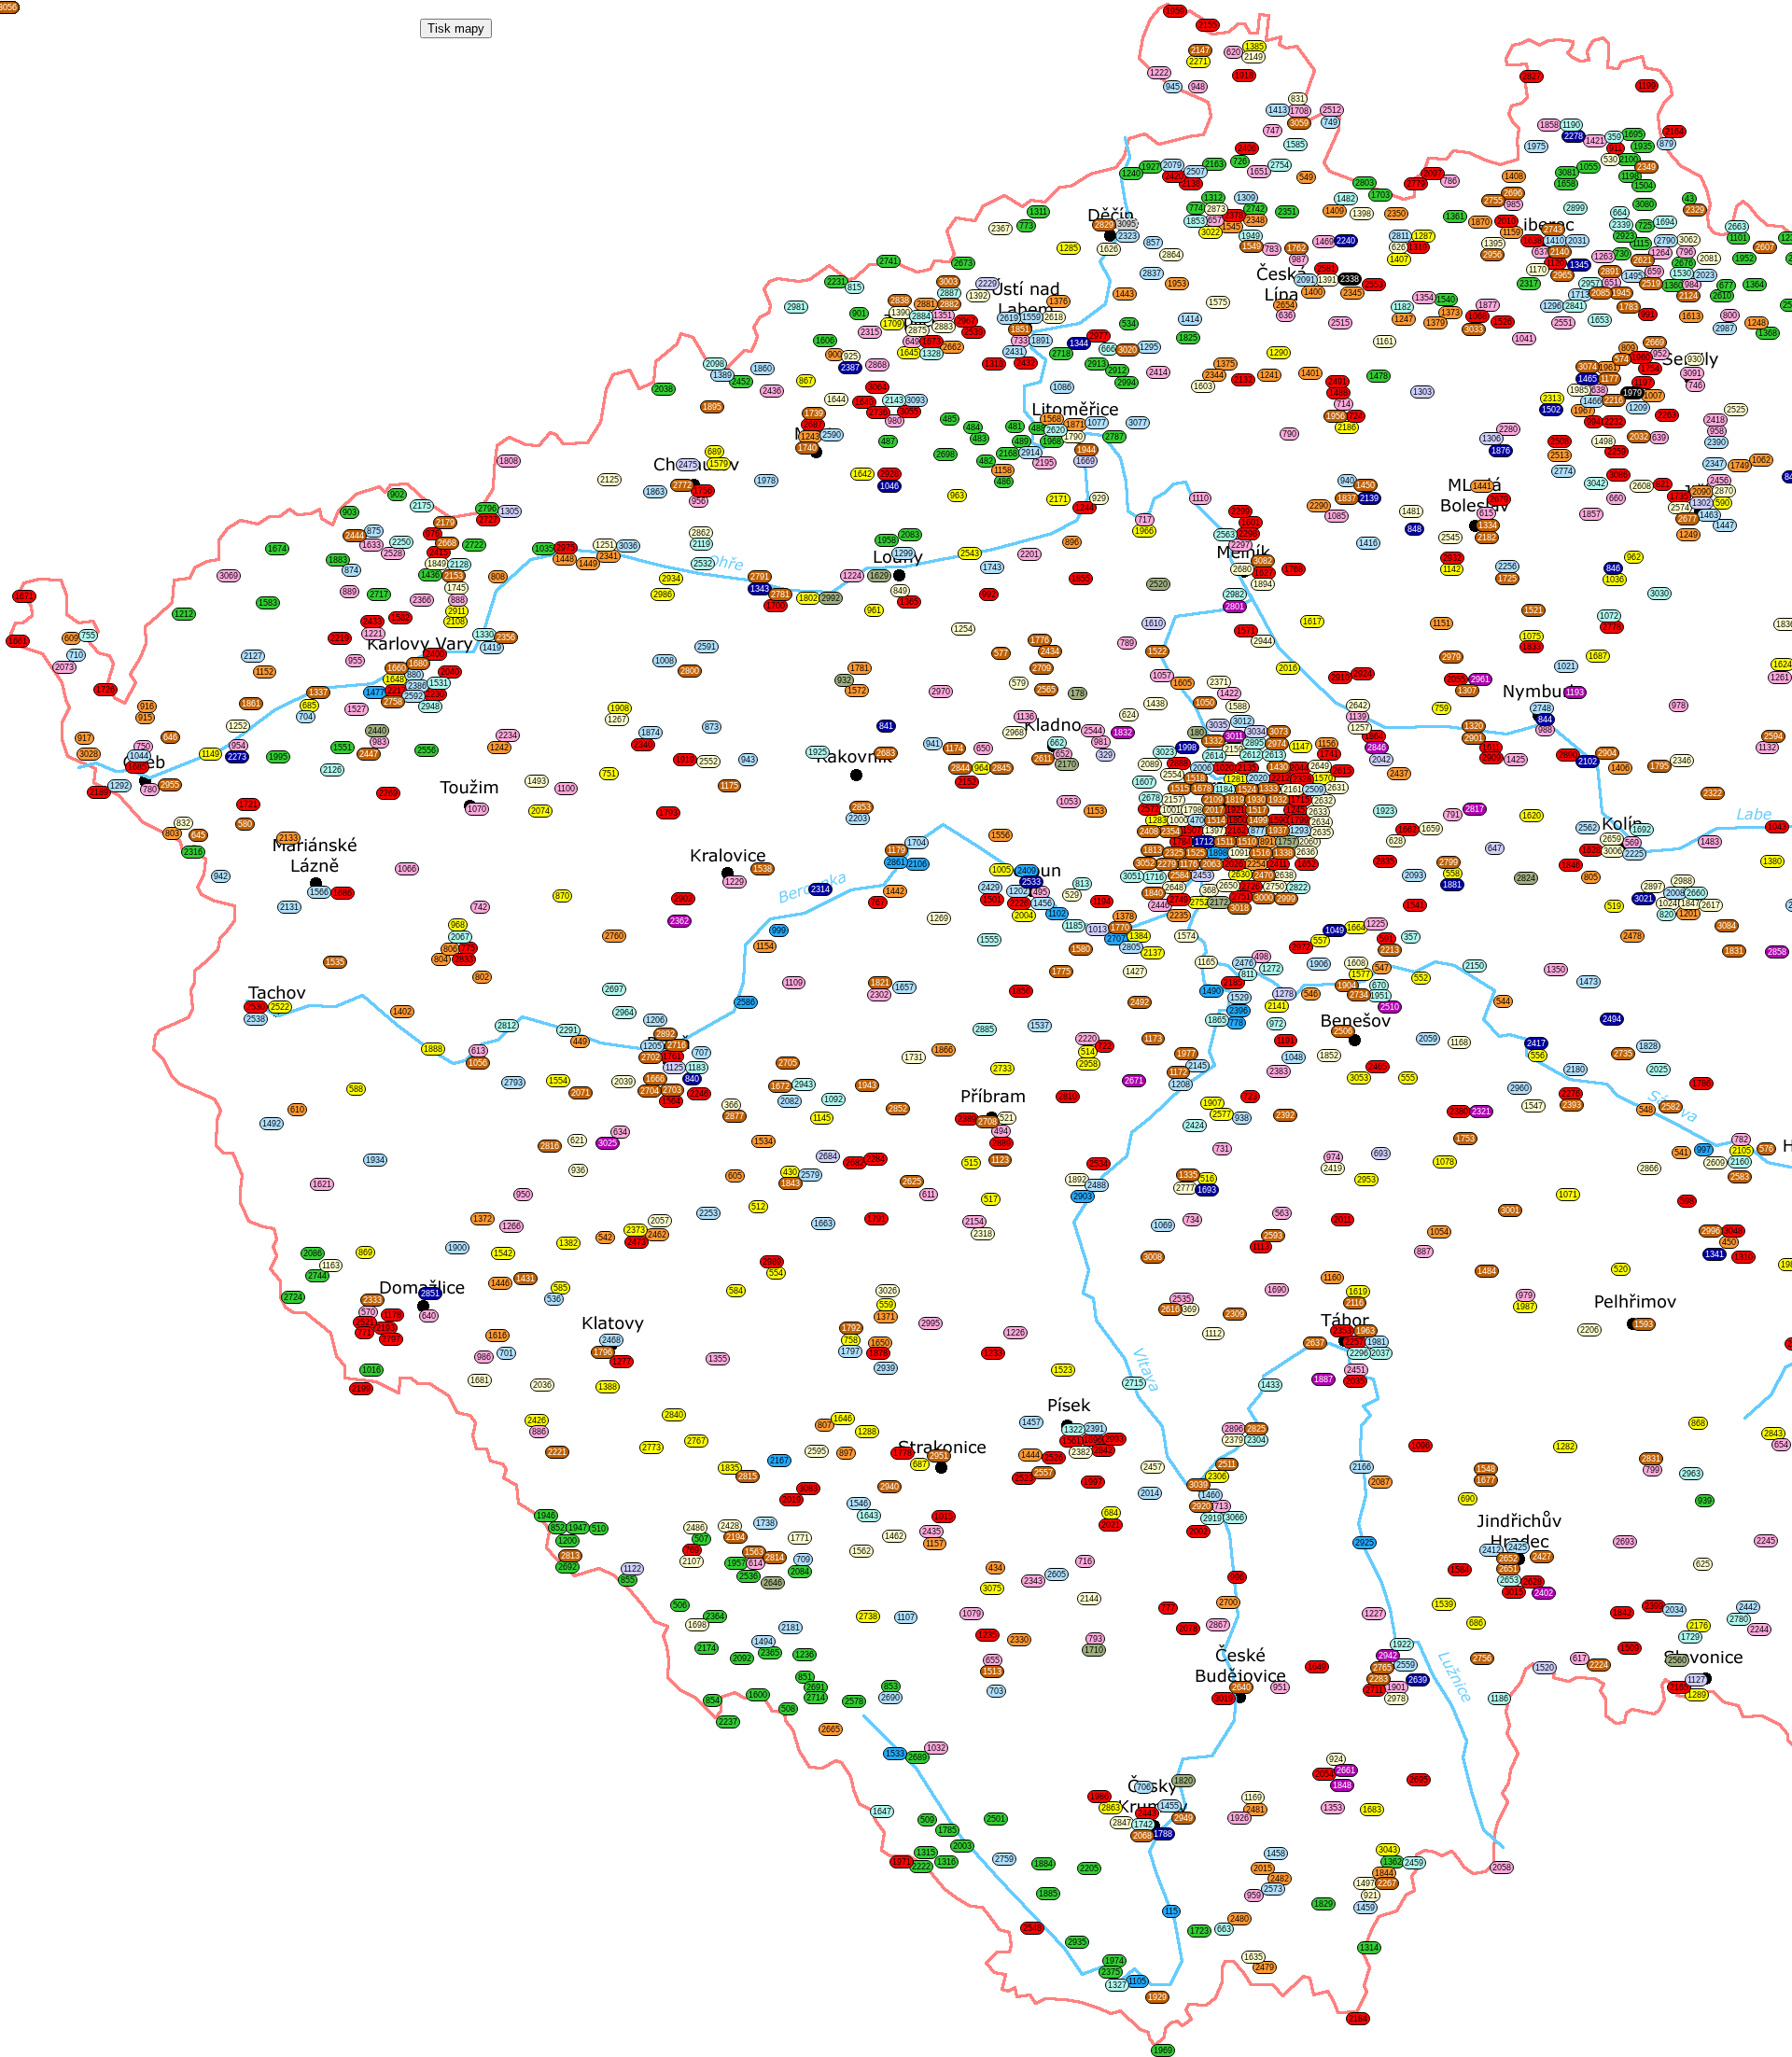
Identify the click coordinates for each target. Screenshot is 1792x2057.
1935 (1643, 147)
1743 (992, 567)
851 (805, 1677)
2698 (945, 455)
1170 (1538, 270)
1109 (794, 983)
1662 (1407, 830)
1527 (357, 709)
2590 (832, 435)
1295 (1149, 347)
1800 (1238, 820)
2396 (1239, 1011)
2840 (674, 1415)
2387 (850, 368)
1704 (917, 843)
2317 (1529, 284)
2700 (1228, 1602)
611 (929, 1195)
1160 (1332, 1278)
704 (306, 717)
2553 (1374, 285)
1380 (1772, 861)
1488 (1338, 393)
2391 (1095, 1429)
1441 (1482, 486)
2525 (1736, 410)
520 (1621, 1269)
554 (776, 1273)
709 (803, 1560)
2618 (1054, 317)
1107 (906, 1617)
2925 (1365, 1543)
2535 (1182, 1299)
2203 (858, 819)
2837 (1152, 273)
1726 (105, 690)
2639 (1418, 1680)
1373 (1450, 313)
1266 (511, 1226)
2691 (816, 1687)
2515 (1340, 323)
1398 (1362, 214)
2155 (1208, 25)
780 (150, 790)
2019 (791, 1500)
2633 (1318, 812)
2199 (361, 1389)
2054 (1324, 1774)
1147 (1301, 747)
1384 (1139, 936)
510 (599, 1529)
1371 (886, 1317)
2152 (967, 782)
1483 (1710, 842)
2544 (1093, 731)
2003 (962, 1846)
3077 (1138, 423)
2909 (1491, 758)
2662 (952, 347)
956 (699, 501)
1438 (1155, 704)
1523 (1063, 1370)
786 (1450, 181)
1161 (1385, 342)
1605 (1183, 683)
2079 (1172, 165)
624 (1129, 715)
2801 (1235, 607)
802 (482, 977)
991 (1648, 315)
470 (1197, 820)
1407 (1399, 259)
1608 (1356, 963)
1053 (1069, 802)
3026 (888, 1291)
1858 (1549, 125)
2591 (707, 647)
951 (1280, 1687)
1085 (1337, 516)
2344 (1214, 375)
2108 (455, 622)
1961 (1608, 368)
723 (1250, 1097)
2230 (435, 694)
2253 (708, 1213)
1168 (1459, 1042)
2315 (870, 332)
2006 (1202, 768)
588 (356, 1089)
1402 (402, 1012)
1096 (1421, 1446)
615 (1486, 513)
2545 (1450, 538)
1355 (718, 1359)
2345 (1352, 293)
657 (1215, 220)
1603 (1203, 386)
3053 (1359, 1078)
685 (309, 706)
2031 (1577, 241)
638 (1598, 390)
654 (1781, 1445)
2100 (1629, 160)
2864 (1171, 255)
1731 (914, 1057)
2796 (487, 509)
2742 (1255, 209)
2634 (1321, 822)
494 (1001, 1131)
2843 (1773, 1434)
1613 (1691, 316)
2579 (810, 1175)
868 (1698, 1423)
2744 (317, 1276)
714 (1344, 404)
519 (1614, 906)
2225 (1634, 854)
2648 (1174, 888)
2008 (1675, 893)
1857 (1591, 514)
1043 (1777, 827)
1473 (1589, 982)
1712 (1204, 842)
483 (980, 439)
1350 (1556, 970)
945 (1173, 87)
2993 (1114, 1439)
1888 (433, 1049)
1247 (1404, 319)
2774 (1563, 471)
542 (605, 1238)
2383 (1279, 1071)
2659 (1612, 839)
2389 (967, 1119)
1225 (1376, 924)
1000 (1179, 820)
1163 (331, 1266)
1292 (119, 786)
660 (1616, 498)
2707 (1116, 939)
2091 (1306, 280)
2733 (1002, 1069)
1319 (1418, 247)
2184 (1358, 2019)
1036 (1615, 580)
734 (1192, 1220)
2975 (566, 548)
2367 (1001, 229)
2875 (917, 330)
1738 (765, 1523)
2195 (1044, 463)
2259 (1617, 452)
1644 (836, 399)
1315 (926, 1853)
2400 (435, 654)
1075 (1532, 637)
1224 (852, 576)
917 (84, 738)
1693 (1207, 1190)
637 (1541, 252)
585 (560, 1288)
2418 (1715, 420)
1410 (1555, 241)
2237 (728, 1722)
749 (1330, 122)
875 (374, 531)
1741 (1329, 754)
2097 (1433, 174)
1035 (544, 549)
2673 (963, 263)
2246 (699, 1094)
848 (1414, 529)
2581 (1326, 269)
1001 (1171, 810)
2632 (1323, 801)
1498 (1603, 441)
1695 (1633, 134)
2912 (1117, 371)
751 (609, 774)
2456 (1719, 481)
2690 (890, 1698)
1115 (1641, 244)
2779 (1416, 184)
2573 (1273, 1889)
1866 (944, 1050)
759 (1442, 708)
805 (1591, 877)
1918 (1244, 76)
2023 (1705, 275)
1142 (1452, 569)
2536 (749, 1576)
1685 (137, 767)
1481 (1411, 511)
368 (1209, 890)
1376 (1058, 301)
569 (1632, 843)
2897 (1653, 887)
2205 (1089, 1868)
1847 (1690, 903)
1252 (238, 726)
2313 (1552, 399)
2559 (1406, 1665)
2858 (1777, 952)
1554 (558, 1081)
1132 (1767, 748)
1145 (822, 1118)
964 (981, 768)
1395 (1493, 244)
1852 (1329, 1056)
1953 (1177, 284)
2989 (772, 1262)
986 (484, 1357)
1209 (1638, 408)
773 (1026, 226)
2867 (1218, 1625)
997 (1704, 1150)
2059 (1428, 1039)
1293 (1299, 831)
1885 (1048, 1894)
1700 (776, 606)
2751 (1241, 897)
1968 (1052, 441)
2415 (439, 553)
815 (854, 287)
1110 (1200, 498)
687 (920, 1464)
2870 (1724, 491)
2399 (1654, 1606)
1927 (1151, 167)
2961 (1480, 679)
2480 (1239, 1919)
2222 (921, 1867)
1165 (1206, 962)
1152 (265, 672)
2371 (1219, 682)
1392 (978, 296)
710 (76, 655)
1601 (1251, 523)
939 (1705, 1501)
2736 (878, 413)
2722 (474, 545)
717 (1145, 520)
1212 (184, 614)
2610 (1722, 296)
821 (1663, 484)
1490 (1211, 991)
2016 (1288, 668)
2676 (1684, 263)
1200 (567, 1541)
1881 (1452, 885)
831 (1298, 99)
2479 (1265, 1967)
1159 (1512, 232)
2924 (1363, 674)
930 (1694, 359)
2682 (855, 1163)
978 (1679, 706)
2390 (1716, 442)
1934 (375, 1160)
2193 (385, 1328)
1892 (1077, 1180)
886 (539, 1432)
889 (350, 592)
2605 (1057, 1574)
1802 (808, 598)
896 (1072, 542)
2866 (1649, 1168)
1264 (1660, 253)
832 (183, 823)
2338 (1350, 279)
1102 (1057, 914)
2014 (1150, 1493)
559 (886, 1305)
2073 (64, 667)
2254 (1256, 864)
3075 (992, 1588)
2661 (1346, 1770)
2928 (889, 474)
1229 (735, 882)
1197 (1643, 383)
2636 (1306, 852)
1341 (1715, 1254)
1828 (1648, 1046)
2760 (614, 936)
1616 (497, 1336)
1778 (903, 1453)
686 (1476, 1623)
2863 (1111, 1808)
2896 (1234, 1429)
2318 (983, 1234)
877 (1258, 831)
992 (989, 595)
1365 (909, 602)
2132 (1243, 380)
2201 (1029, 554)
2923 (1625, 236)
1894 (1263, 584)
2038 (664, 389)
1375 (1225, 364)
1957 (736, 1563)
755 (88, 636)
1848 (1342, 1785)
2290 (1319, 506)
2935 (1077, 1942)
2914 (1030, 453)
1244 (1085, 508)
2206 (1589, 1330)
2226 (1019, 903)
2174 (707, 1648)
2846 (1377, 748)
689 (714, 452)
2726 (1251, 887)
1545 (1231, 227)
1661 (18, 641)
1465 (1588, 379)
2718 (1061, 354)
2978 (1396, 1699)
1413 (1278, 110)
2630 (1240, 875)
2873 (1216, 209)
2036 (542, 1385)
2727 (488, 520)
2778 (1612, 627)
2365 (770, 1653)
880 (414, 675)
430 (790, 1172)
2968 (1015, 733)
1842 (1622, 1613)
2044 (1299, 768)
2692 (567, 1567)
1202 (1018, 891)
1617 (1312, 622)
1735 (1679, 497)
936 (578, 1170)
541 (1681, 1153)
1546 (859, 1504)
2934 (671, 579)
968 (458, 925)
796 (1686, 252)
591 (1386, 939)
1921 (1236, 810)
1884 (1043, 1864)
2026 (1234, 864)
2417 (1536, 1043)
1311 (1038, 212)
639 (1659, 438)
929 (1099, 498)
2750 (1275, 887)
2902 (683, 899)
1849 (437, 564)
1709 (892, 324)
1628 (1591, 850)
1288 (867, 1432)
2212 (1281, 778)
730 (1622, 254)
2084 (800, 1572)
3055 (909, 412)
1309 (1246, 198)
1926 (1239, 1818)
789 (1127, 643)
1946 (546, 1516)
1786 (1701, 1084)
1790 (1073, 437)
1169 (1253, 1798)
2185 (1233, 983)
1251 (605, 545)
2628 (1533, 1582)
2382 (1081, 1452)
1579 (719, 464)
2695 (1419, 1780)
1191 (1286, 1041)
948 (1198, 87)
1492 (272, 1124)
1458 (1276, 1854)
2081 (1709, 259)
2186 (1347, 427)
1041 (1524, 339)
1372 (483, 1219)
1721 (248, 805)
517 (991, 1199)
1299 (903, 553)
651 (1611, 283)
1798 (1193, 810)
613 (478, 1051)
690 (1468, 1499)
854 (713, 1700)
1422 (1229, 693)
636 (1286, 315)
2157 (1173, 800)
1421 (1595, 141)
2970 (941, 692)
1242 (499, 748)
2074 (540, 811)
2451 (1356, 1370)
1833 (1532, 647)
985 (1513, 204)
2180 (1575, 1070)
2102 (1588, 762)
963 (957, 496)
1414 (1190, 319)
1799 (1299, 820)
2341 (609, 556)
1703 (1380, 195)
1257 (1360, 728)
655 (993, 1660)
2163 (1214, 164)
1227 (1374, 1614)
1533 (895, 1754)
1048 (1294, 1057)
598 (1687, 1201)
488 (1038, 428)
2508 (1560, 441)
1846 (1571, 865)
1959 (1175, 11)
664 (1620, 213)
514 (1088, 1052)
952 (1660, 354)
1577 (1361, 974)
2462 (657, 1235)
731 (1222, 1149)
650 (983, 749)
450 (1729, 1242)
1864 (1374, 736)
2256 (1507, 567)
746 (1695, 385)
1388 (608, 1387)
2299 (1240, 511)
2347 (1715, 464)
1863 (655, 492)
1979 (1632, 393)
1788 (1163, 1834)
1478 (1379, 376)
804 (441, 959)
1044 (139, 756)
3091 (1692, 373)
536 (554, 1299)
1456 (1043, 903)
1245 (1295, 810)
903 (350, 512)
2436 (772, 391)
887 (1424, 1252)
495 (1040, 892)
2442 (1748, 1607)
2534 (1099, 1164)
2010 (1506, 221)
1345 (1579, 265)
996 (1237, 1577)
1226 (1015, 1333)
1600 (758, 1695)
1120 (1555, 263)
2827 (1532, 77)
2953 (1366, 1180)
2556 (427, 750)
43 (1689, 199)
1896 (1093, 1440)
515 (971, 1163)
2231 (836, 282)
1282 (1565, 1447)
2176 (1699, 1626)
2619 (1009, 318)
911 (1616, 148)
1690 (1277, 1290)
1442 (895, 891)
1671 (24, 596)
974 (1333, 1157)
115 (1171, 1911)
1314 (1369, 1948)
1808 (509, 461)
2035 (1355, 1381)
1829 (1323, 1904)
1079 (972, 1614)
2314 (820, 889)
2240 (1346, 241)
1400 (1313, 292)
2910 (1340, 678)
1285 (1069, 248)
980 (895, 421)
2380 (1459, 1112)
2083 (910, 535)
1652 (1307, 864)
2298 (1248, 534)
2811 (1400, 236)
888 (458, 600)
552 (1421, 978)
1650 (880, 1343)
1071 (1568, 1195)
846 (1613, 568)
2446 (1160, 905)
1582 (400, 618)
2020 (1258, 778)
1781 (860, 668)
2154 (974, 1222)
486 (1004, 482)
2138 (1191, 184)
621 (577, 1140)
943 (748, 760)
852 (558, 1528)
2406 (1247, 148)
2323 (1127, 236)
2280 (1508, 429)
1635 (1253, 1957)
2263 (1667, 415)
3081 (1567, 173)
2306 (1217, 1476)
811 (1248, 974)
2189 (99, 792)
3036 (628, 546)
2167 (779, 1461)
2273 (237, 757)
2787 (1114, 437)
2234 (508, 735)
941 (933, 744)
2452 (741, 382)
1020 (1225, 768)
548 (1646, 1110)
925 (851, 357)
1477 (375, 693)
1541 (1415, 905)
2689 (917, 1757)
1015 (944, 1517)
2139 (1369, 498)
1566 (319, 892)
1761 (672, 1056)
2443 (1147, 1813)
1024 (1668, 903)
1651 (1259, 172)
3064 (877, 387)
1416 (1368, 543)
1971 (902, 1862)
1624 (1783, 665)
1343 (760, 589)
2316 (193, 852)
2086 (313, 1253)
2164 (1674, 132)
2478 (1632, 936)
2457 (1153, 1467)
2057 (660, 1221)
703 (996, 1691)
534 (1129, 324)
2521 (365, 1322)
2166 (1362, 1467)
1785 (947, 1830)
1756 (703, 491)
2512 (1332, 110)
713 (1221, 1506)
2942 (1388, 1656)
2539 (973, 332)
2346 (1682, 761)
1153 (1095, 811)
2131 (289, 907)
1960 (1641, 357)
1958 (887, 540)
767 (878, 903)
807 (825, 1425)
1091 (1239, 853)
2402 (1544, 1593)
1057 (1162, 676)
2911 (457, 611)
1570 (1323, 778)
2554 (1172, 775)
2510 (1390, 1007)
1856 (1021, 991)
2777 (1185, 1188)
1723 (1199, 1931)
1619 (1358, 1292)
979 (1526, 1295)
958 (1717, 431)
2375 (1111, 1972)
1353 (1333, 1808)
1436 (430, 575)
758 (851, 1340)
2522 (280, 1007)
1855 (1081, 579)
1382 (568, 1243)
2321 (1481, 1112)
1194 (1102, 902)
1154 (765, 946)
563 (1282, 1213)
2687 (813, 425)
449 (580, 1042)
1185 (1074, 926)
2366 (422, 600)
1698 (697, 1625)
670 (1379, 986)
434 (995, 1568)
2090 (1701, 492)
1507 (1192, 831)
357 (1411, 937)
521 (1007, 1118)
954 (238, 746)
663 (1224, 1929)
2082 (790, 1101)
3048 (1733, 1231)
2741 (889, 261)
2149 (1253, 57)
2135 (1247, 768)
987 (1299, 259)
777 (1168, 1608)
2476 (1244, 963)
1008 (665, 661)
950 (523, 1195)
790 (1289, 434)
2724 (293, 1297)
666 (1108, 349)
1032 (936, 1748)
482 (986, 461)
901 (859, 314)
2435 (931, 1532)
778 (1236, 1023)
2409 (1027, 871)
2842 (1103, 1450)
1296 (1552, 306)
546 (1311, 994)
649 (912, 342)
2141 (1277, 1006)
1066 (407, 869)
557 (1320, 941)
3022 (1211, 232)
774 (1196, 208)
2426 (537, 1420)
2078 (1188, 1629)
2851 (430, 1294)
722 (1105, 1046)
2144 (1089, 1599)
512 (758, 1207)
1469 (1324, 242)
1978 (766, 481)
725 (1645, 226)
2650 (1228, 886)
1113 (1261, 1247)
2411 (1278, 864)
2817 (1475, 809)
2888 (1179, 763)
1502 (1551, 410)
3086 (1618, 475)
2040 (450, 672)
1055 (1589, 167)
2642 (1358, 706)
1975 (1536, 147)
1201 (1688, 914)
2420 (1174, 176)
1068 (1477, 316)
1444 (1030, 1455)
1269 (939, 918)
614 (756, 1563)
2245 (1766, 1541)
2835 (1385, 861)
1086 (1062, 387)
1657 (904, 987)
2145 (1197, 1066)
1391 (1327, 280)
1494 (763, 1642)
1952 (1744, 259)
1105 (1137, 1981)
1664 (1356, 928)
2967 (966, 321)
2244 (1759, 1630)
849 (900, 591)
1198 (1630, 176)
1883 (338, 560)
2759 (1004, 1859)
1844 (1384, 1873)
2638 (1284, 875)
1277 (622, 1362)
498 (1261, 957)
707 (701, 1053)
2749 (1179, 900)
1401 (1310, 373)
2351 (1287, 212)
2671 (1134, 1081)
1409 (1335, 211)
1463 (1709, 515)
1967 (1583, 411)
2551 (1563, 323)
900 (835, 355)
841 (886, 726)
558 (1453, 874)
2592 (413, 696)
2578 (854, 1701)
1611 (1491, 748)
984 (1692, 285)
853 (891, 1686)
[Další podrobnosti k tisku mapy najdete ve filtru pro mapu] (456, 28)
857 (1153, 243)
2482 (1280, 1879)
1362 (1393, 1862)
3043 (1388, 1850)
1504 (1644, 186)
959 (1254, 1896)
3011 (1234, 736)
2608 (1642, 486)
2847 (1122, 1823)
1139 (1358, 717)
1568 (1052, 419)
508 (788, 1709)
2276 (1571, 1094)
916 (147, 707)
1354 (1424, 298)
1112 (1213, 1334)
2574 (1680, 508)
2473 (637, 1242)
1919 (685, 760)
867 (806, 381)
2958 (1088, 1064)
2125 (609, 480)
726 (1240, 161)
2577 (1222, 1114)
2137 (1153, 953)
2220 (1087, 1039)
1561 (1071, 1441)
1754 (1650, 369)
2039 (623, 1082)
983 (379, 742)
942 (221, 876)
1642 (862, 474)
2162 (1237, 831)
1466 (1592, 401)
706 (1144, 1787)
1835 (730, 1468)
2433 (372, 622)
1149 (210, 754)
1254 (963, 629)
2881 (926, 304)
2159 (1234, 749)
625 (1703, 1564)
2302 (879, 995)
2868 (877, 365)
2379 (1234, 1440)
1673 (931, 342)
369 (1190, 1309)
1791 (876, 1219)
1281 (1236, 779)
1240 (1131, 174)
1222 (1159, 73)
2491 (1337, 382)
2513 (1560, 455)
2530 (256, 1007)
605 (735, 1176)
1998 (1187, 748)
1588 (1238, 707)
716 (1085, 1561)
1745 (456, 588)
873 (712, 727)
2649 (1320, 766)
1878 (878, 1353)
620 (1233, 52)
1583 (268, 603)
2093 (1414, 875)
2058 (1502, 1868)
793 (1095, 1639)
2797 (391, 1339)
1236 (805, 1655)
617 (1580, 1658)
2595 (817, 1451)
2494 (1612, 1019)
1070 (477, 809)
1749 (1740, 466)
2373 (636, 1230)
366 (731, 1105)
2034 (1674, 1610)
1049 (1335, 931)
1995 (278, 757)
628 (1396, 841)
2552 (708, 762)
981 (1101, 742)
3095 (1127, 224)
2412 (1491, 1550)
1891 (1041, 341)
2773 (651, 1448)
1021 (1566, 666)
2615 (1342, 771)
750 (143, 747)
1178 (392, 1315)
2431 (1015, 352)
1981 (1377, 1342)
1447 (1725, 525)
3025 (608, 1143)
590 (1722, 503)
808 (498, 577)
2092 (742, 1658)
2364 (715, 1616)
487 (888, 441)
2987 (1725, 329)
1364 (1755, 285)
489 (1022, 441)
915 (145, 718)
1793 (668, 813)
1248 (1757, 323)
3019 (1224, 1699)
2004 (1024, 916)
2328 (1302, 779)
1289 (1697, 1695)
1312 (1213, 198)
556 (1538, 1056)
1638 (1533, 241)
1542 (503, 1253)
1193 (1575, 693)
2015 (1263, 1868)
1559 (1031, 317)
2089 (1150, 764)
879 (1666, 144)
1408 (1514, 176)
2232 (1614, 422)
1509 (1630, 1648)
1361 (1455, 217)
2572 (1150, 809)
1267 (617, 720)
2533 (1031, 882)
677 (1726, 286)
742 (480, 907)
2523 (1024, 1478)
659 (1654, 272)
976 (433, 534)
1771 (800, 1538)
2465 (1378, 1067)
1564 (671, 1101)
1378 (1125, 917)
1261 (1780, 678)
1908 (620, 708)
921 (1371, 1896)
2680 (1242, 569)
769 (692, 1550)
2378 (1234, 216)
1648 (395, 679)
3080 (1645, 204)
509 (927, 1820)
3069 (229, 576)
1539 (1444, 1604)
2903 (1083, 1196)
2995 (931, 1323)
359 (1614, 137)
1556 (1001, 835)
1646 (843, 1419)
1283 (1157, 820)
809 (1628, 348)
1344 (1079, 343)
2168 (1008, 454)
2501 (996, 1819)
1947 (578, 1528)
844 (1545, 720)
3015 (1514, 1592)
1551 (343, 748)
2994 (1127, 383)
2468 (611, 1340)
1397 (1214, 831)
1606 (825, 341)
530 (1610, 160)
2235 (1179, 916)
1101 (1738, 238)
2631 (1337, 788)
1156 (1327, 744)
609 (71, 638)
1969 (1163, 2050)
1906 (1319, 964)
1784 (1182, 842)
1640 (864, 402)
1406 (1620, 768)
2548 (1032, 1928)
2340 (643, 745)
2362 (679, 921)
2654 (1285, 305)
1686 (343, 893)
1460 (1211, 1495)
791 (1453, 815)
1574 (1186, 936)
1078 (1445, 1162)
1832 (1123, 733)
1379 (1435, 323)
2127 (253, 656)
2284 (875, 1159)
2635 (1322, 833)
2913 (1097, 364)
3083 (808, 1489)
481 (1015, 427)
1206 (655, 1020)
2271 (1198, 62)
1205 (652, 1046)
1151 (1442, 623)
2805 (1131, 947)
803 (172, 833)
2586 (746, 1002)
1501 (992, 900)
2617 (1711, 905)
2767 (696, 1441)
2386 (417, 686)
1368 (1768, 333)
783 (1272, 249)
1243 (810, 437)
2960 (1519, 1088)
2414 (1158, 372)
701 (506, 1353)
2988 (1683, 881)
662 (1057, 743)
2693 (1625, 1542)
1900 (457, 1248)
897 (846, 1453)
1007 (1653, 396)
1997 (1093, 1482)
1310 (1743, 1257)
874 (351, 570)
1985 (1579, 390)
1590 (1279, 820)
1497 (1365, 1883)
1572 (857, 691)
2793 (513, 1083)
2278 (1574, 136)
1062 (1761, 460)
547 (1382, 968)
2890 (1568, 755)
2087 (1380, 1482)
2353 (1342, 1331)
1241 (1269, 375)
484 (973, 427)
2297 (1240, 545)
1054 (1439, 1232)
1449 (588, 564)
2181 (791, 1628)
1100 (566, 789)
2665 (831, 1729)
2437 (1399, 774)
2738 (868, 1616)
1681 (480, 1380)
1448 (565, 559)
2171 (1058, 499)
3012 (1242, 721)
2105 (1742, 1151)
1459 (1365, 1908)
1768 (1294, 569)
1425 (1516, 760)
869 (365, 1252)
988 (1545, 730)
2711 (1374, 1690)
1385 (1254, 47)
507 (701, 1539)
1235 (987, 1635)
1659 (1431, 829)
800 (1730, 315)
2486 (695, 1528)
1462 (894, 1536)
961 (874, 610)
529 (1072, 895)
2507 (1196, 172)
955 (355, 661)
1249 (1688, 535)
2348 (1255, 220)
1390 (901, 313)
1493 (537, 781)
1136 (1025, 717)
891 (1267, 842)
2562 (1588, 828)
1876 (1501, 451)
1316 (946, 1862)
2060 (1309, 842)
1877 (1488, 305)
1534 (763, 1141)
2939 (886, 1368)
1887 (1323, 1379)
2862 (701, 533)
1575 (1218, 302)
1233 (993, 1353)
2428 (730, 1526)
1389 (722, 375)
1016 (371, 1370)
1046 (889, 486)
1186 (1499, 1699)
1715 (1300, 800)
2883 (944, 327)
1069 (1163, 1225)
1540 (1446, 300)
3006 (1613, 851)
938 (1242, 1118)
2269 (388, 793)
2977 (1099, 336)
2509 (1314, 790)
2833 (464, 959)
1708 (1299, 111)
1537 (1040, 1026)
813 (1082, 884)
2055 (1456, 679)
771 (364, 1333)
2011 (1343, 1220)
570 (368, 1312)
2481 (1255, 1810)
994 (1594, 422)
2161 (1293, 790)
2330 (1019, 1640)
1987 (1525, 1307)
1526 (1503, 322)
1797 (850, 1351)
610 (297, 1110)
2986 (663, 595)
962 (1634, 557)
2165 (1679, 1687)
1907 (1212, 1103)
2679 (1499, 499)
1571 (1246, 631)
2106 (917, 864)
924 (1336, 1759)
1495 (1633, 276)
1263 (1603, 257)
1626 (1109, 249)
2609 (1715, 1163)
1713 (1580, 295)
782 (1741, 1140)
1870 (1480, 222)
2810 (1068, 1097)
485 (950, 419)
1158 (1003, 470)
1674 (277, 549)
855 (628, 1580)
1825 (1188, 338)
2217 (397, 691)
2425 (1518, 1547)
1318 (994, 364)
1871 (1075, 425)
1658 (1566, 184)
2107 (692, 1561)
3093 (916, 400)
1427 (1135, 972)
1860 (763, 369)
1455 (1169, 1806)
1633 (371, 545)
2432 (1026, 363)
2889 (1001, 1143)
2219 (340, 638)
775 (468, 948)
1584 (1460, 1570)
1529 (1239, 998)
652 (1063, 754)
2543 (970, 553)
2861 (896, 862)
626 (1399, 247)
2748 (1542, 708)
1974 (1114, 1961)
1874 (651, 733)
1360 (1673, 286)
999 (779, 931)
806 (450, 949)
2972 (1301, 947)
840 (692, 1079)
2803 (1365, 183)
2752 (1199, 903)
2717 (379, 595)
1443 (1125, 294)
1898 (1218, 853)
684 (1111, 1513)
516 (1207, 1179)
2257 (1354, 1342)
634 (620, 1132)
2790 (1666, 241)
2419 (1333, 1168)
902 (397, 495)
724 (1356, 416)
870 (562, 896)
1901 (1396, 1687)
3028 (89, 754)
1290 (1279, 353)
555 (1408, 1078)
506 (680, 1605)
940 (1347, 481)
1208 (1181, 1084)
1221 (373, 634)
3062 (1688, 240)
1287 (1423, 236)
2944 (1263, 641)
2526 (1054, 1458)
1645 (909, 353)
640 (429, 1316)
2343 (1033, 1581)
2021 (1111, 1525)
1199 (1647, 86)
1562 (861, 1551)
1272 (1271, 969)
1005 (1001, 870)
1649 (1317, 1667)
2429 (990, 888)
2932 (1452, 558)
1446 (500, 1283)
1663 (823, 1224)
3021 (1644, 899)
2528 (393, 553)
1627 (1264, 573)
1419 (492, 648)
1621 (322, 1184)
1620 (1532, 816)
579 (1019, 683)
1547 (1533, 1106)
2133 (288, 838)
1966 (1144, 531)
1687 (1598, 656)
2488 (1097, 1185)
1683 (1372, 1810)
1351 (943, 315)
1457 (1031, 1422)
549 (1306, 177)
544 (1503, 1001)
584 (736, 1291)
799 (1652, 1470)
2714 (816, 1698)
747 (1273, 131)
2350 (1396, 214)
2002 (1198, 1532)
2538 (256, 1019)
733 (1021, 341)
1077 (1097, 423)
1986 (1099, 1797)
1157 (935, 1544)
